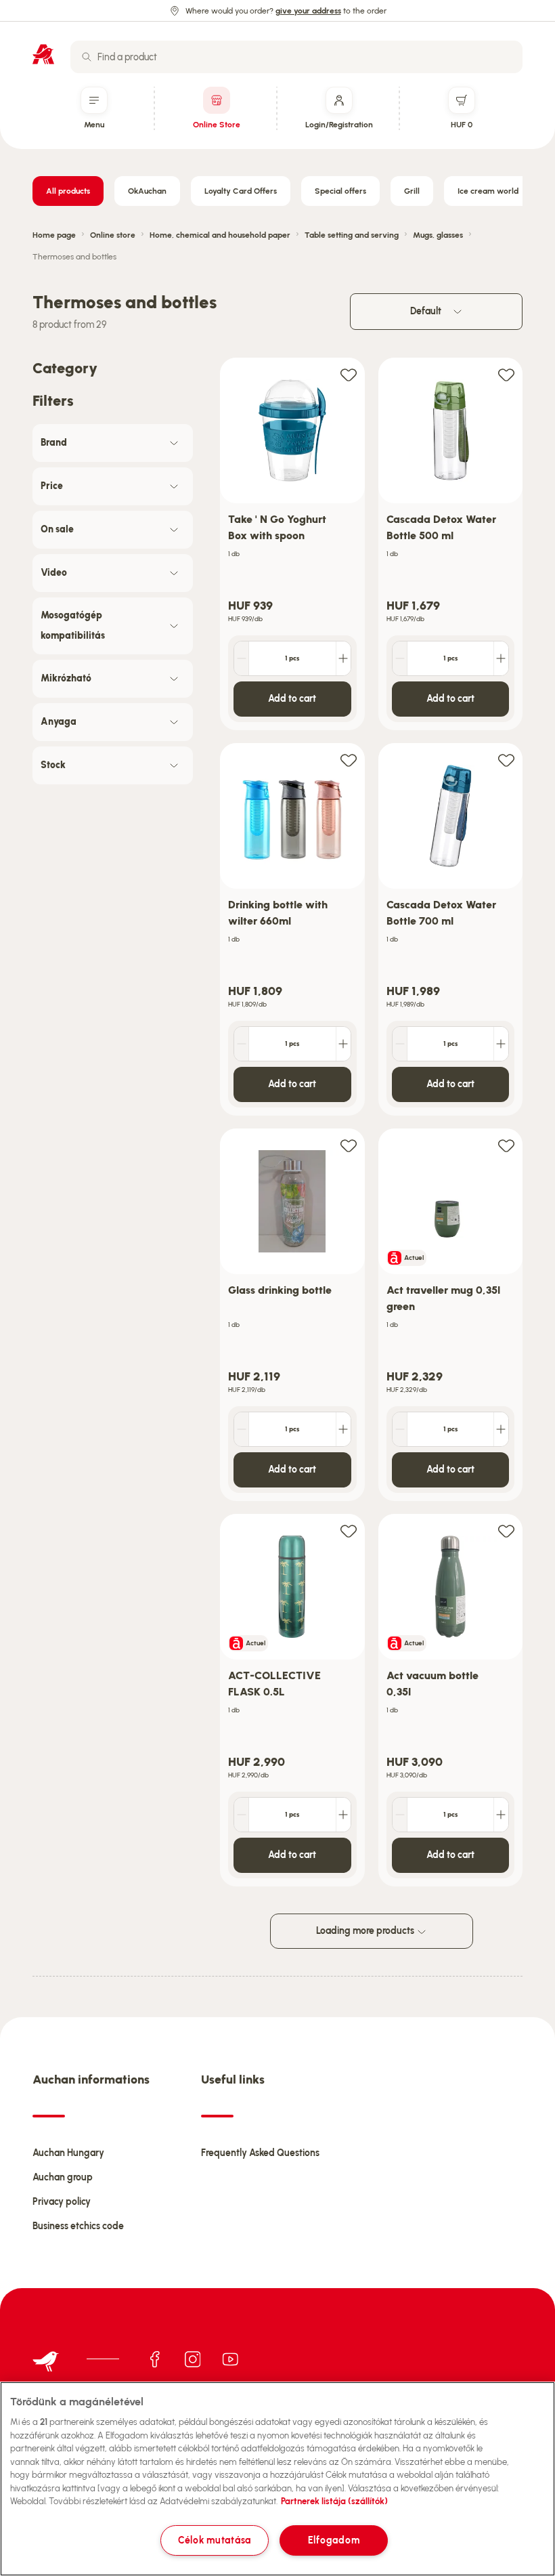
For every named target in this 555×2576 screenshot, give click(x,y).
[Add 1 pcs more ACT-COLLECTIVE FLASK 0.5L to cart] (343, 1815)
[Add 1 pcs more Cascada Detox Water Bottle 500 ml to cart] (501, 658)
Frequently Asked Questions (260, 2153)
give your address (308, 11)
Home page (54, 235)
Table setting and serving (352, 235)
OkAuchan (147, 191)
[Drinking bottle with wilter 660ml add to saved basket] (349, 760)
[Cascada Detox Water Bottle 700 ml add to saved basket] (506, 760)
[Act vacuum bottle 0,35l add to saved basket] (506, 1530)
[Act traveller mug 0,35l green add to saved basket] (506, 1145)
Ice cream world (488, 191)
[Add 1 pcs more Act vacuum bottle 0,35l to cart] (501, 1815)
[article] (292, 544)
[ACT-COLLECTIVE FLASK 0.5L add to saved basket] (349, 1530)
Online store (113, 235)
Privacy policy (62, 2202)
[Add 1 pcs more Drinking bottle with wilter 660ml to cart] (343, 1044)
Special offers (340, 191)
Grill (412, 191)
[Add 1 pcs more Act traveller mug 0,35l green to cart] (501, 1429)
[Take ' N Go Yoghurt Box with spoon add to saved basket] (349, 374)
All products (68, 191)
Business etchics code (78, 2226)
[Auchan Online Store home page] (43, 54)
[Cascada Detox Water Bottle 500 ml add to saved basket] (506, 374)
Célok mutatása (215, 2540)
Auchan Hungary (68, 2153)
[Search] (87, 57)
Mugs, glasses (438, 235)
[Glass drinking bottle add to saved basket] (349, 1145)
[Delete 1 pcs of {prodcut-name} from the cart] (242, 658)
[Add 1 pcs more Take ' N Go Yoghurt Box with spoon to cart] (343, 658)
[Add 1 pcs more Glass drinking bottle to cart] (343, 1429)
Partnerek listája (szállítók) (334, 2501)
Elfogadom (334, 2540)
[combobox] (296, 57)
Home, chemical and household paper (220, 235)
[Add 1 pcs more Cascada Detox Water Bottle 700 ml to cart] (501, 1044)
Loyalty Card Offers (241, 191)
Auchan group (63, 2177)
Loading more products (366, 1931)
